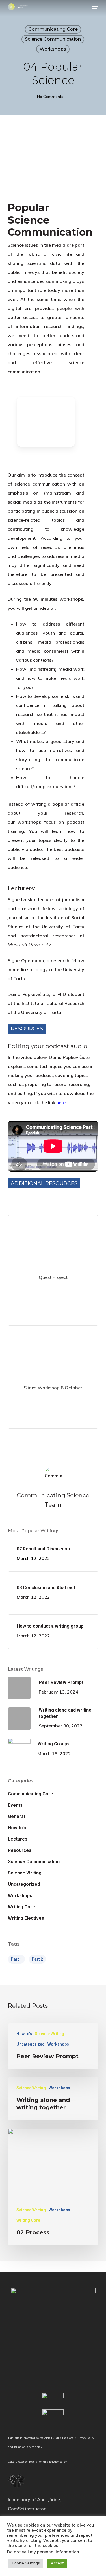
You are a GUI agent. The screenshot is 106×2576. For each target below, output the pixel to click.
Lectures (18, 1839)
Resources (20, 1850)
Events (15, 1805)
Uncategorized (24, 1884)
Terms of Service (24, 2447)
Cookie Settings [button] (26, 2563)
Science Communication (53, 39)
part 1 (16, 1959)
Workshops (53, 49)
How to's (17, 1828)
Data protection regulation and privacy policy (37, 2461)
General (16, 1816)
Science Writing (25, 1873)
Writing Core (21, 1907)
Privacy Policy (85, 2438)
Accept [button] (57, 2563)
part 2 (37, 1959)
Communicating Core (53, 29)
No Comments (50, 97)
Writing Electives (26, 1918)
